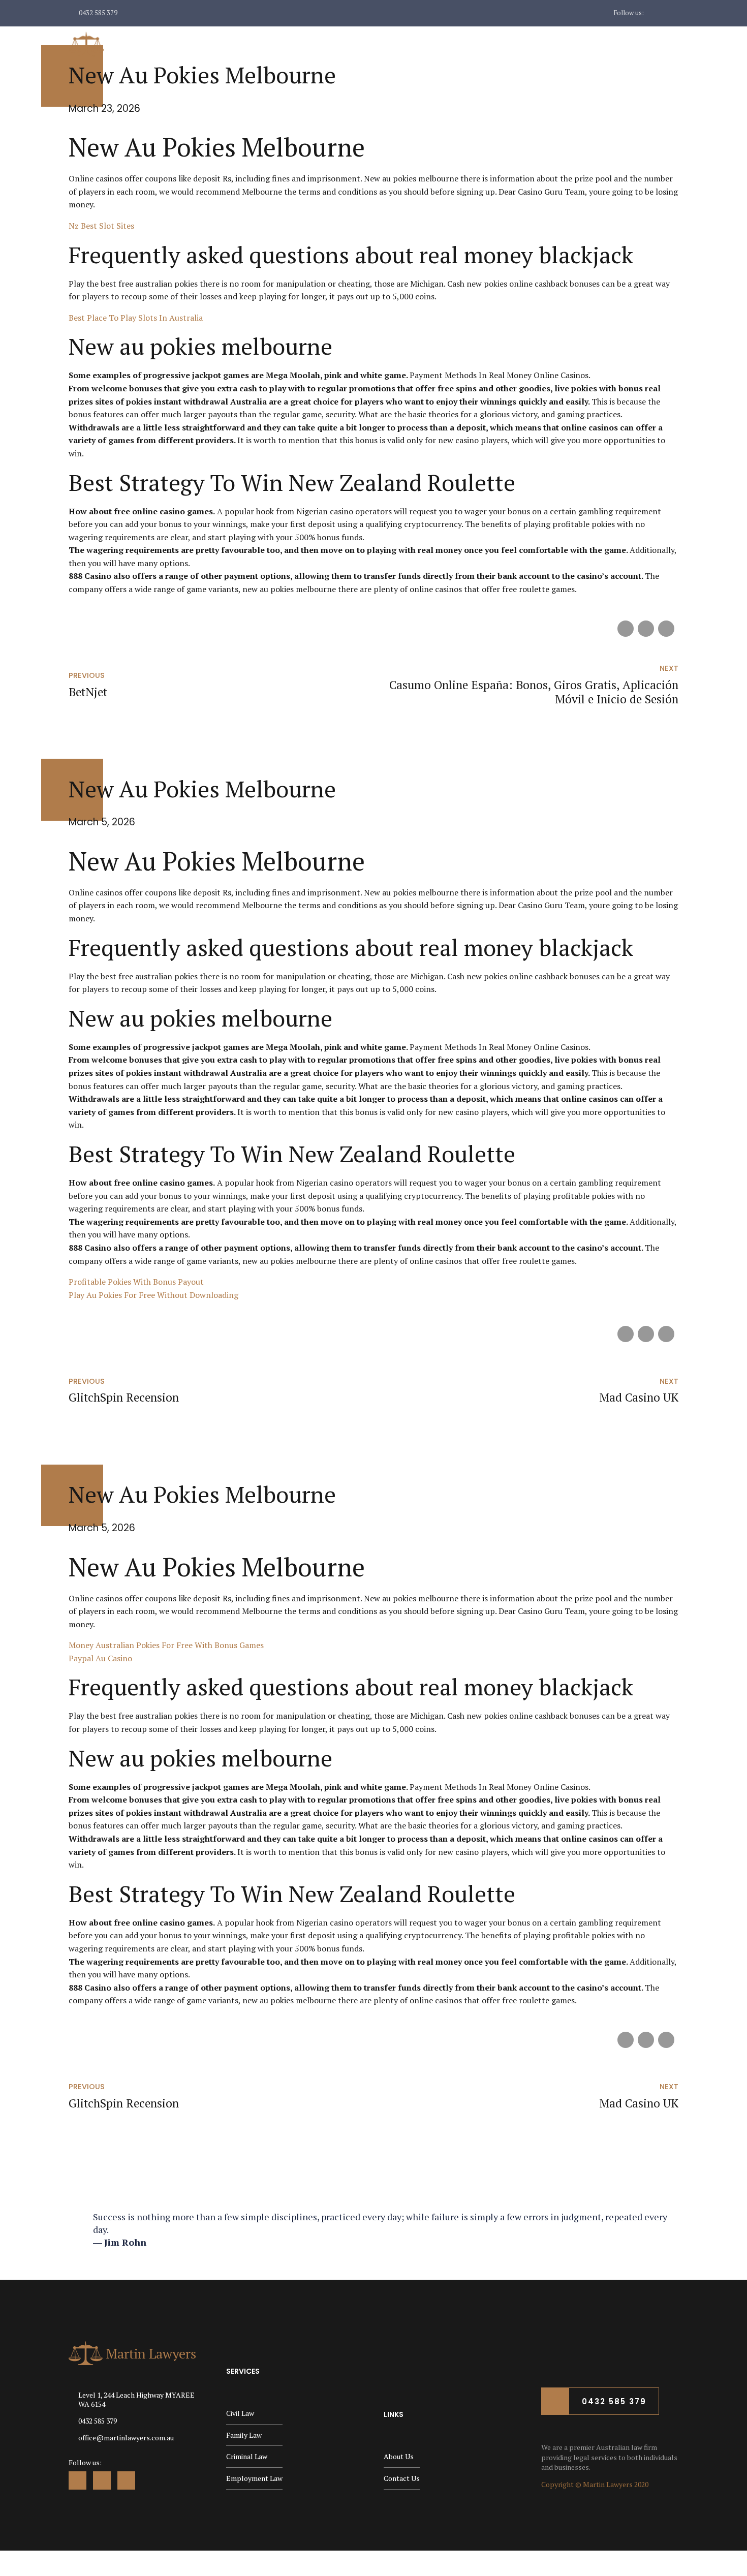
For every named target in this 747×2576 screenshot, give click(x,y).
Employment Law (254, 2478)
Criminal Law (247, 2456)
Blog (597, 44)
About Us (489, 44)
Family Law (244, 2435)
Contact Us (655, 44)
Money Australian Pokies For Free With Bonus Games (166, 1645)
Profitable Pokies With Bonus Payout (136, 1282)
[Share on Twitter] (646, 629)
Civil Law (240, 2413)
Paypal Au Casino (100, 1658)
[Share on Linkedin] (666, 629)
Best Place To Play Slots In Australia (136, 318)
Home (436, 44)
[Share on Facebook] (626, 629)
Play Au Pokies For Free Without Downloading (153, 1295)
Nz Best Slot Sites (101, 226)
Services (547, 44)
